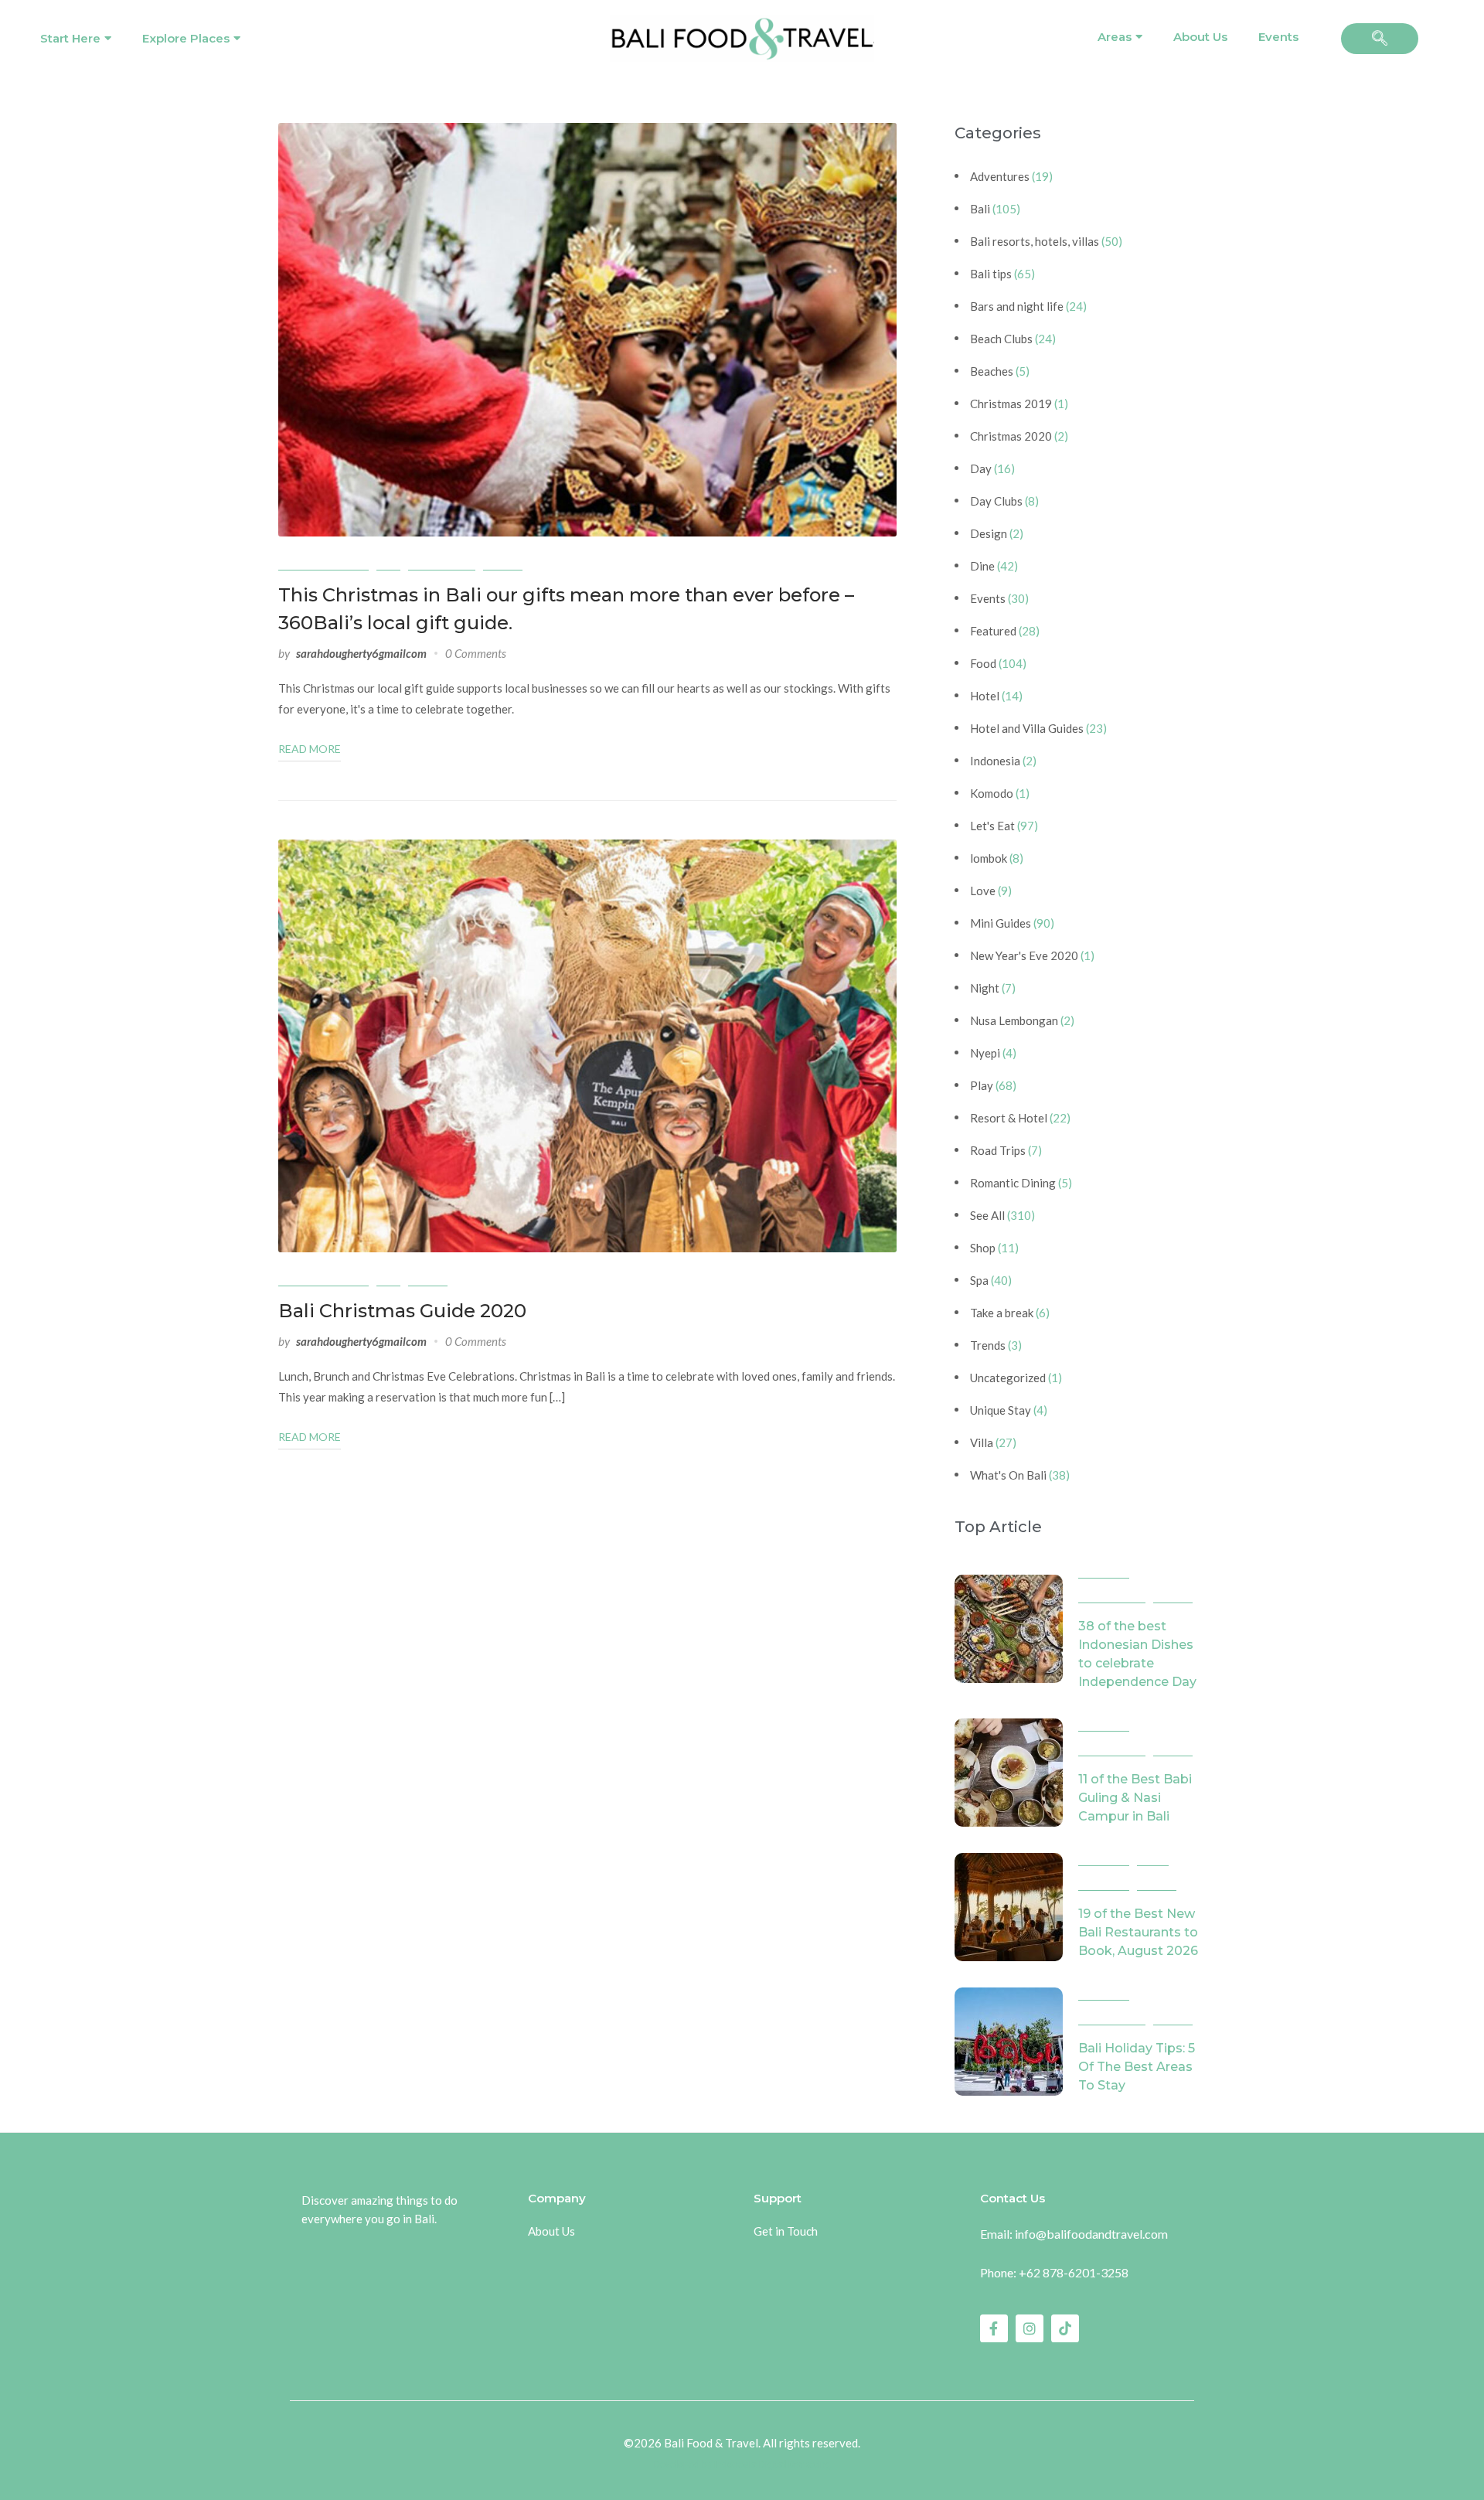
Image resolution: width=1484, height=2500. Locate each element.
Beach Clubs (1001, 339)
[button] (1380, 39)
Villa (982, 1442)
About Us (1200, 37)
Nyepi (985, 1053)
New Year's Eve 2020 (1024, 955)
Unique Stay (1001, 1410)
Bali (388, 563)
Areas (1115, 37)
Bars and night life (1017, 306)
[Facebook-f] (994, 2328)
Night (985, 988)
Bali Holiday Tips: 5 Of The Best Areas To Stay (1137, 2067)
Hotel (985, 696)
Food (983, 663)
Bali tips (991, 274)
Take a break (1002, 1313)
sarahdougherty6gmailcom (361, 653)
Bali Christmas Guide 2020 (402, 1311)
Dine (982, 566)
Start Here (70, 38)
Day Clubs (996, 501)
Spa (979, 1280)
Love (983, 891)
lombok (989, 858)
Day (981, 468)
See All (503, 563)
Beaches (992, 371)
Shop (983, 1248)
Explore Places (186, 38)
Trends (988, 1345)
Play (982, 1085)
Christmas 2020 (323, 563)
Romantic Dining (1013, 1183)
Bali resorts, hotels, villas (1035, 241)
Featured (993, 631)
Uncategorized (1008, 1378)
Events (1278, 37)
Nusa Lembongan (1014, 1020)
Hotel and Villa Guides (1027, 728)
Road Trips (998, 1150)
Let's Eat (992, 826)
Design (989, 533)
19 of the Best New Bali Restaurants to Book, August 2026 (1138, 1932)
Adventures (1000, 176)
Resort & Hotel (1009, 1118)
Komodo (992, 793)
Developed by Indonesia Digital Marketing (742, 2464)
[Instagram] (1030, 2328)
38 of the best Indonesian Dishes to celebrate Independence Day (1137, 1654)
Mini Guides (442, 563)
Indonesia (995, 761)
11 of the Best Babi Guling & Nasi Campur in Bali (1135, 1798)
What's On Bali (1008, 1475)
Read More (310, 749)
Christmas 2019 (1011, 404)
